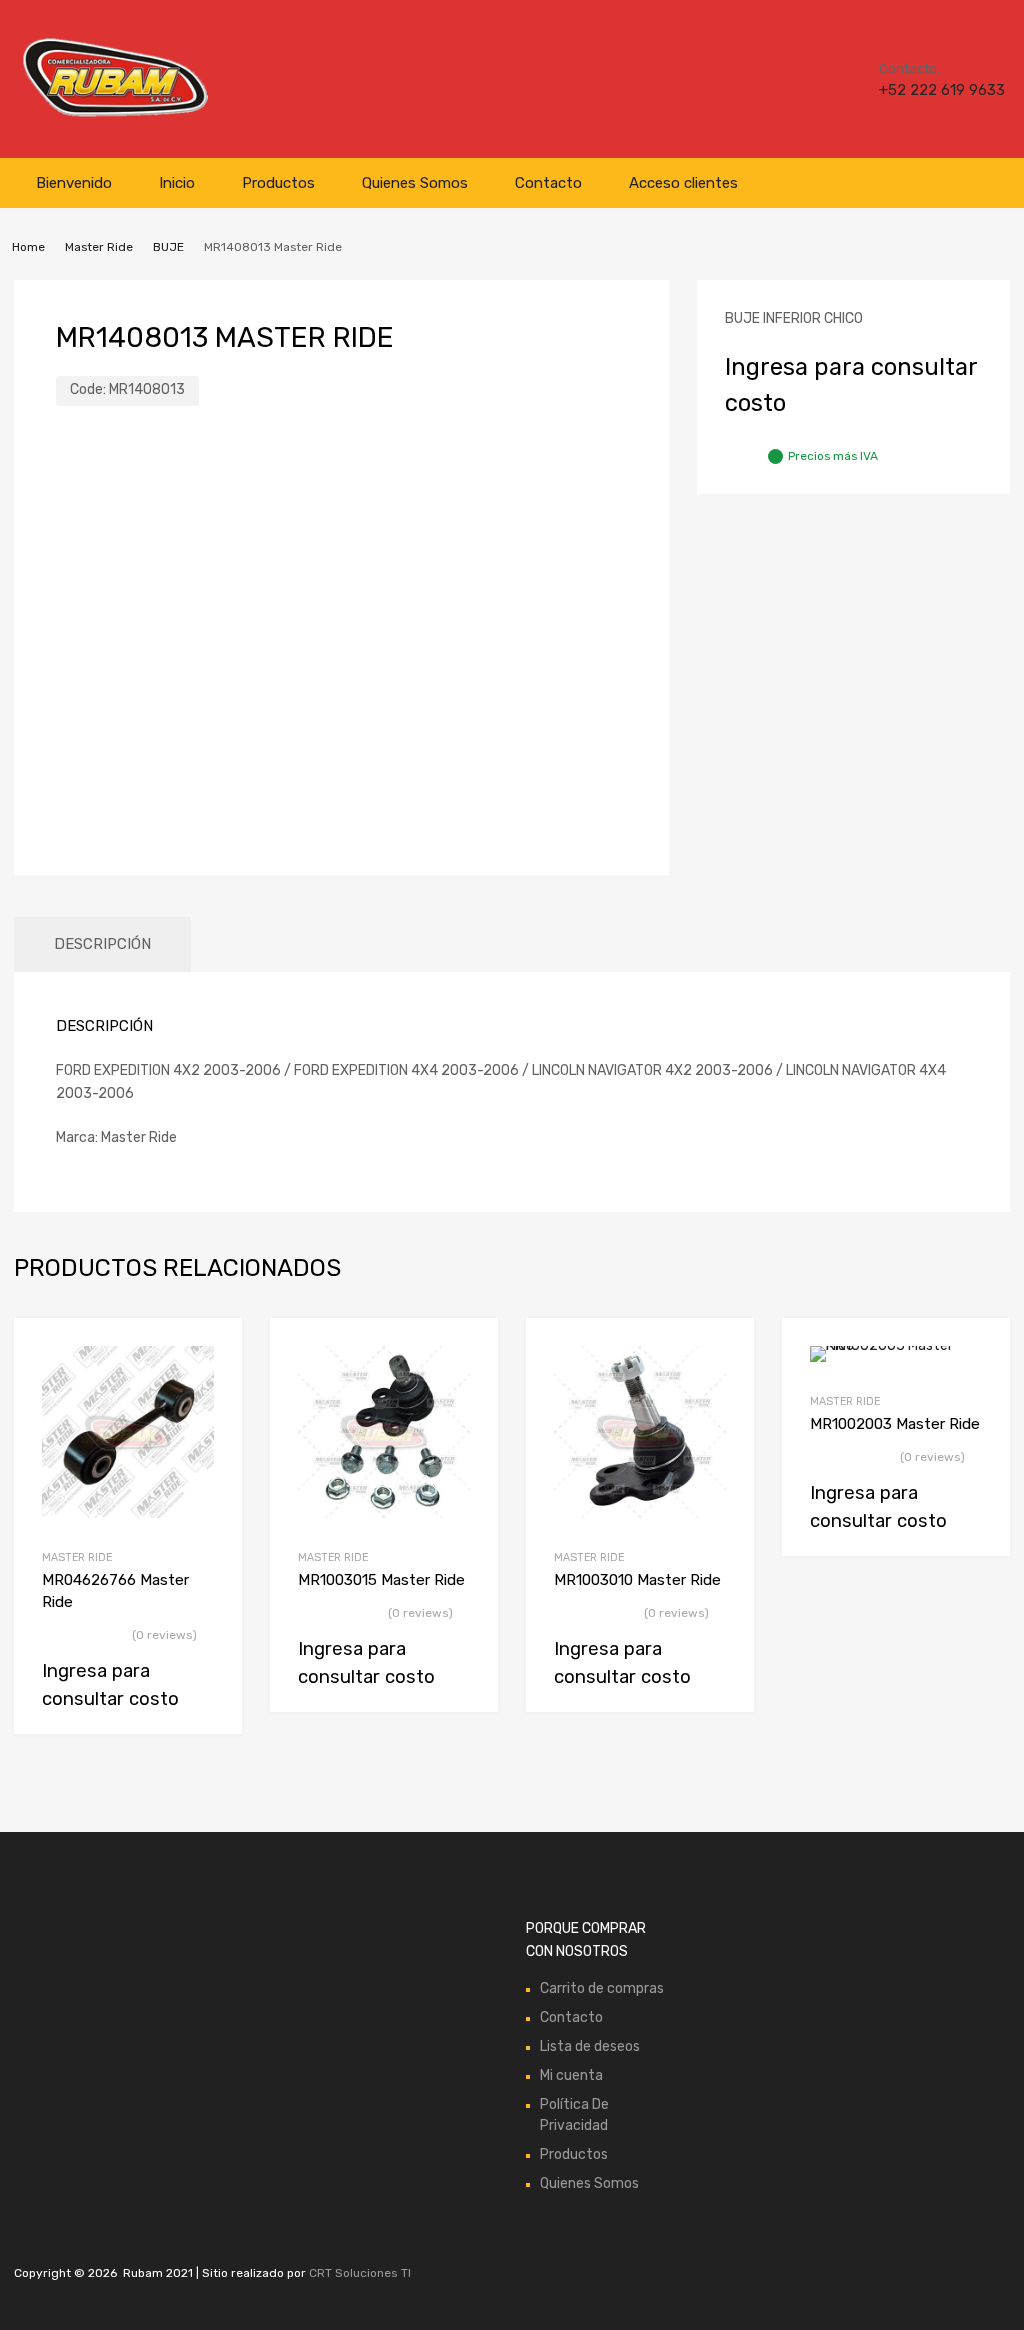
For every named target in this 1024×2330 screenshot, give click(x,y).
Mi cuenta (571, 2075)
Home (28, 247)
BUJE (168, 247)
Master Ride (99, 247)
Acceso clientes (683, 183)
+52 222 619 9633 (928, 90)
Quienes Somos (415, 183)
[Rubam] (115, 115)
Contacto (548, 183)
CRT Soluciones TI (360, 2273)
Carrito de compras (602, 1988)
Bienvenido (74, 183)
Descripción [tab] (102, 944)
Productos (278, 183)
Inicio (177, 183)
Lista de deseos (590, 2046)
